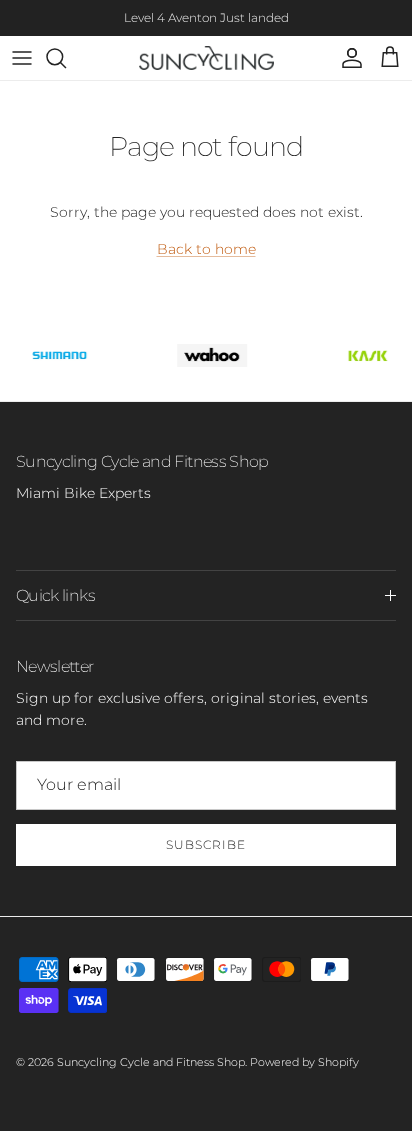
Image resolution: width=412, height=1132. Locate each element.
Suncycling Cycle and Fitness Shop (151, 1062)
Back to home (206, 249)
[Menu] (22, 58)
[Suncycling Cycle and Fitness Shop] (206, 58)
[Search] (66, 58)
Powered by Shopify (304, 1062)
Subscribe (206, 844)
